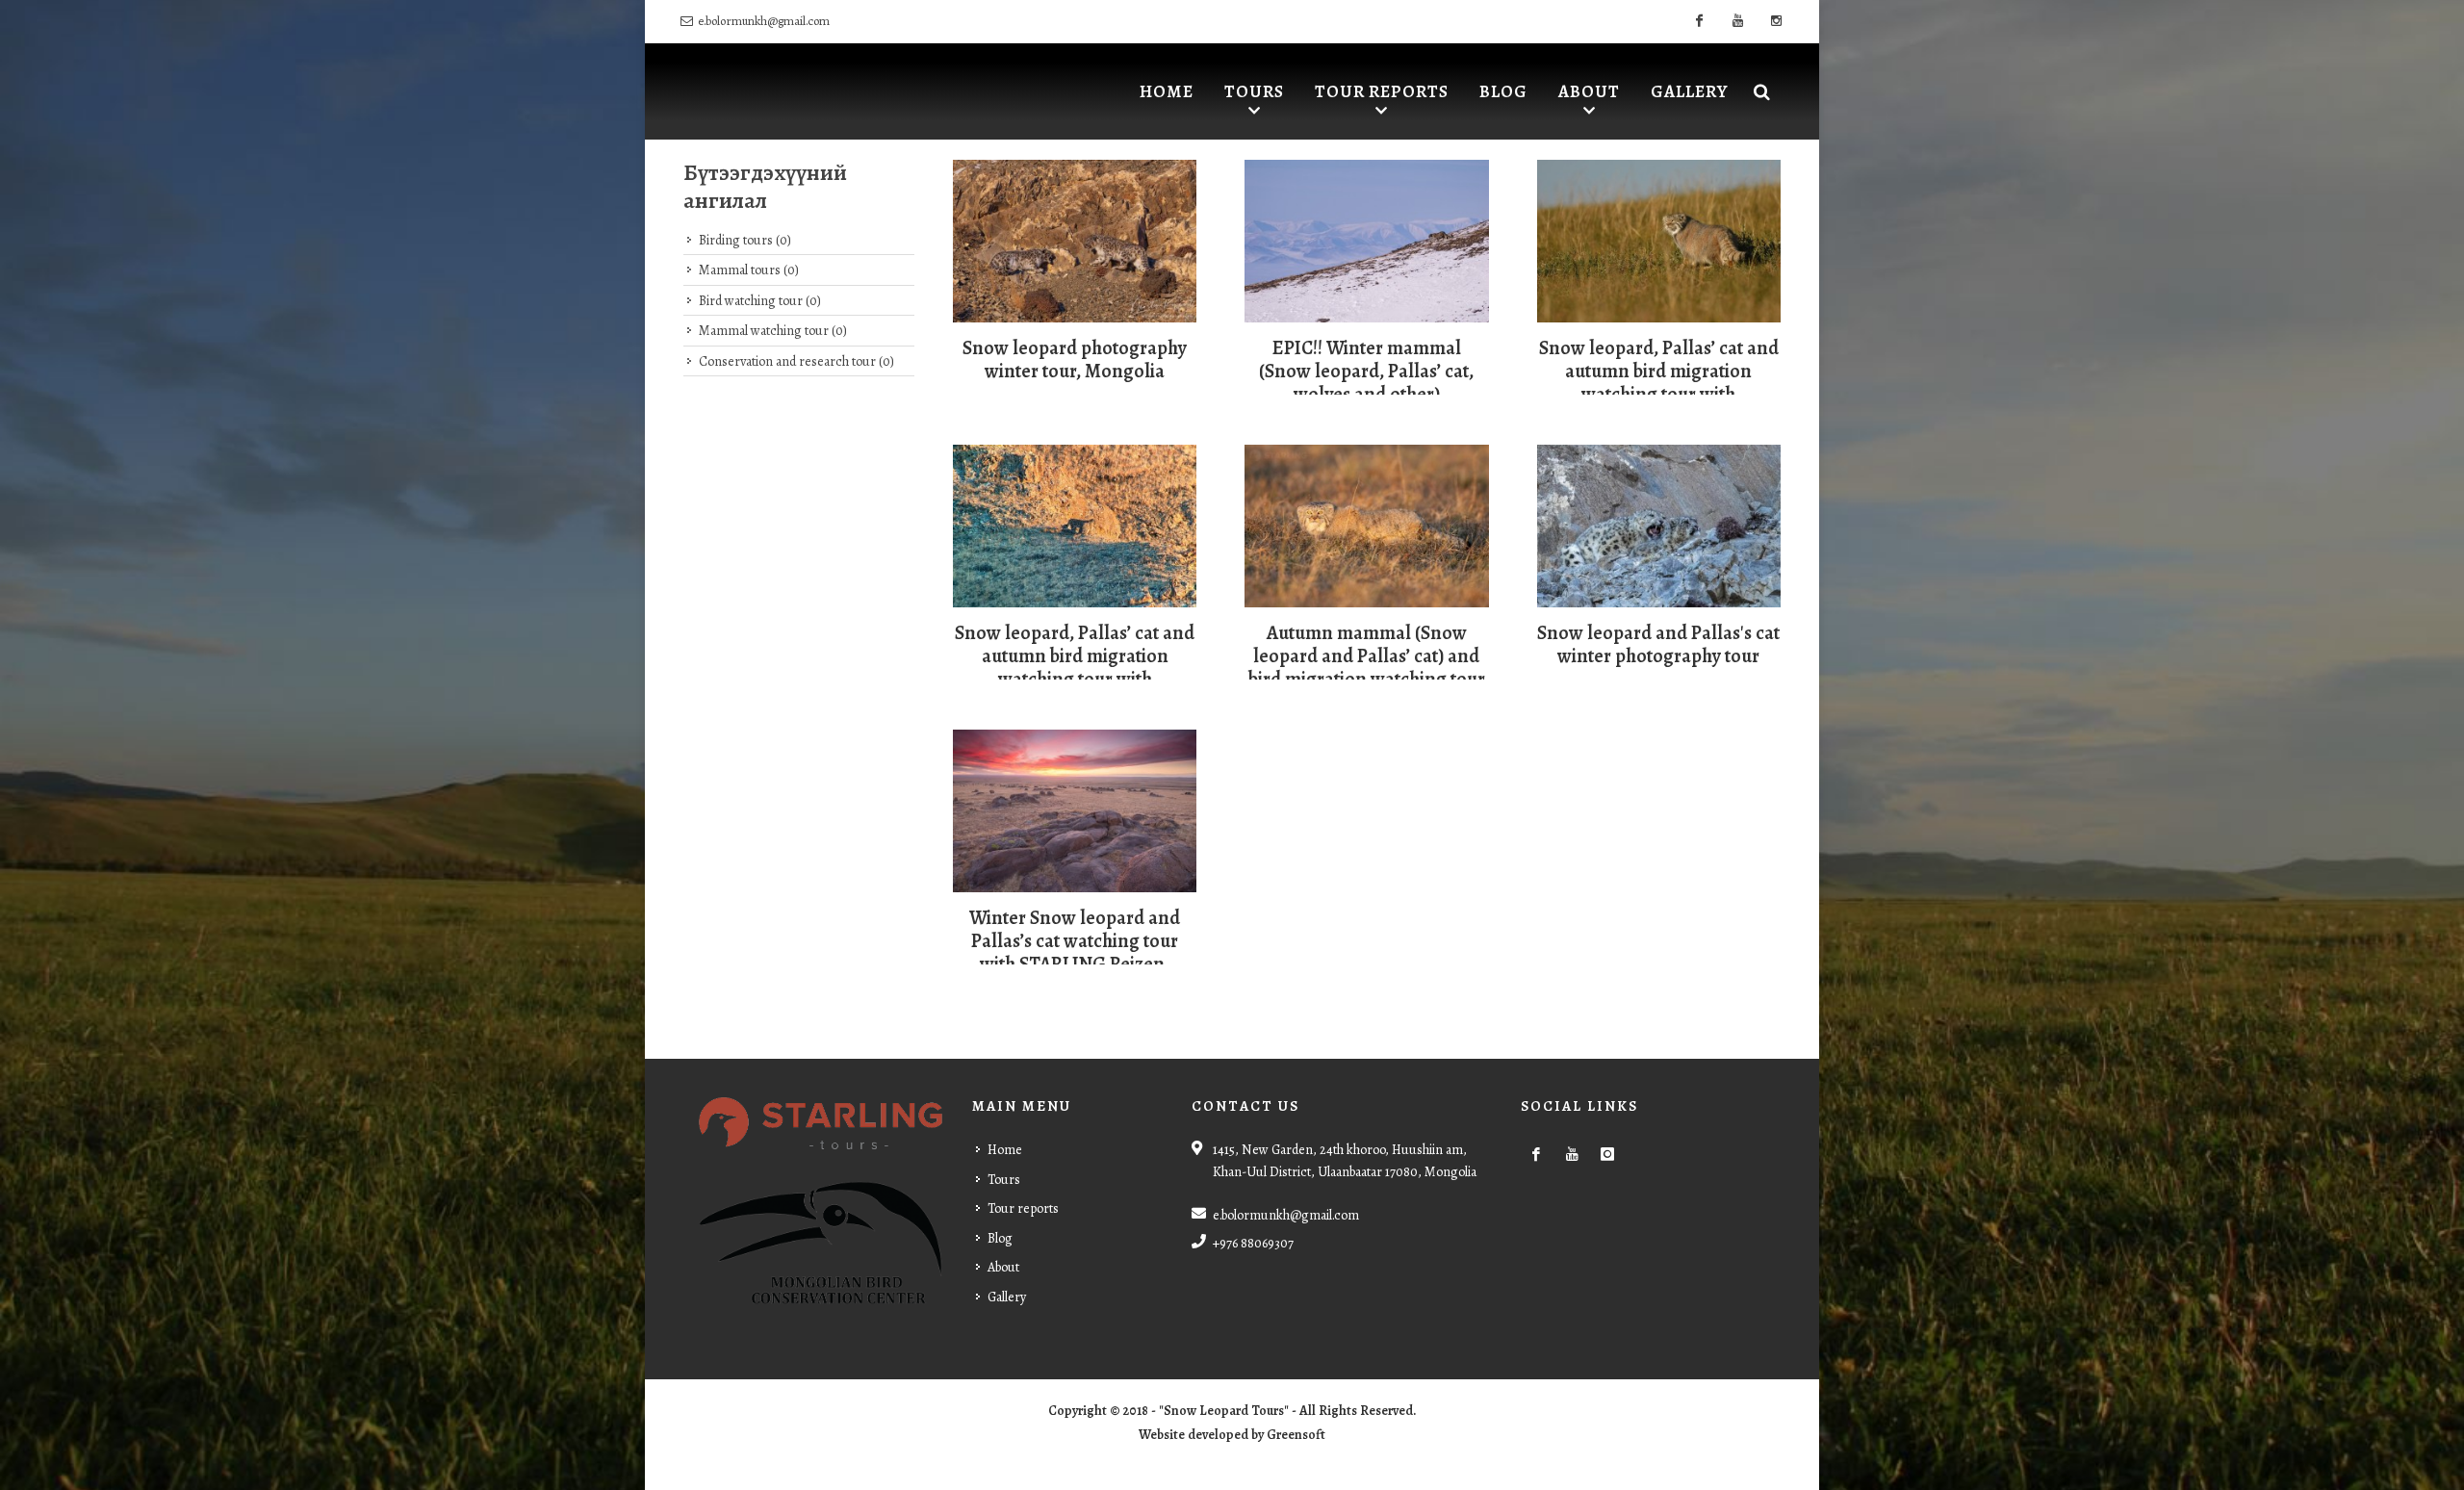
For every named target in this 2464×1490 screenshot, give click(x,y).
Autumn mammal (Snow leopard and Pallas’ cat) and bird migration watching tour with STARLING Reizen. (1367, 668)
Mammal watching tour (773, 331)
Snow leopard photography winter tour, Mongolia (1075, 360)
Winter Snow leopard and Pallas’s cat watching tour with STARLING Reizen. (1075, 941)
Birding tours (745, 240)
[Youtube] (1737, 21)
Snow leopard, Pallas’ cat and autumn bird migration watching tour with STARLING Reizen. (1659, 383)
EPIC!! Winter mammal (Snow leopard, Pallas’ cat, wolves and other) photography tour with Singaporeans (1366, 394)
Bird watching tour (760, 301)
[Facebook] (1699, 21)
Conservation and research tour (796, 361)
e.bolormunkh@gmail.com (764, 21)
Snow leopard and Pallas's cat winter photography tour (1658, 644)
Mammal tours (749, 270)
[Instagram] (1776, 21)
